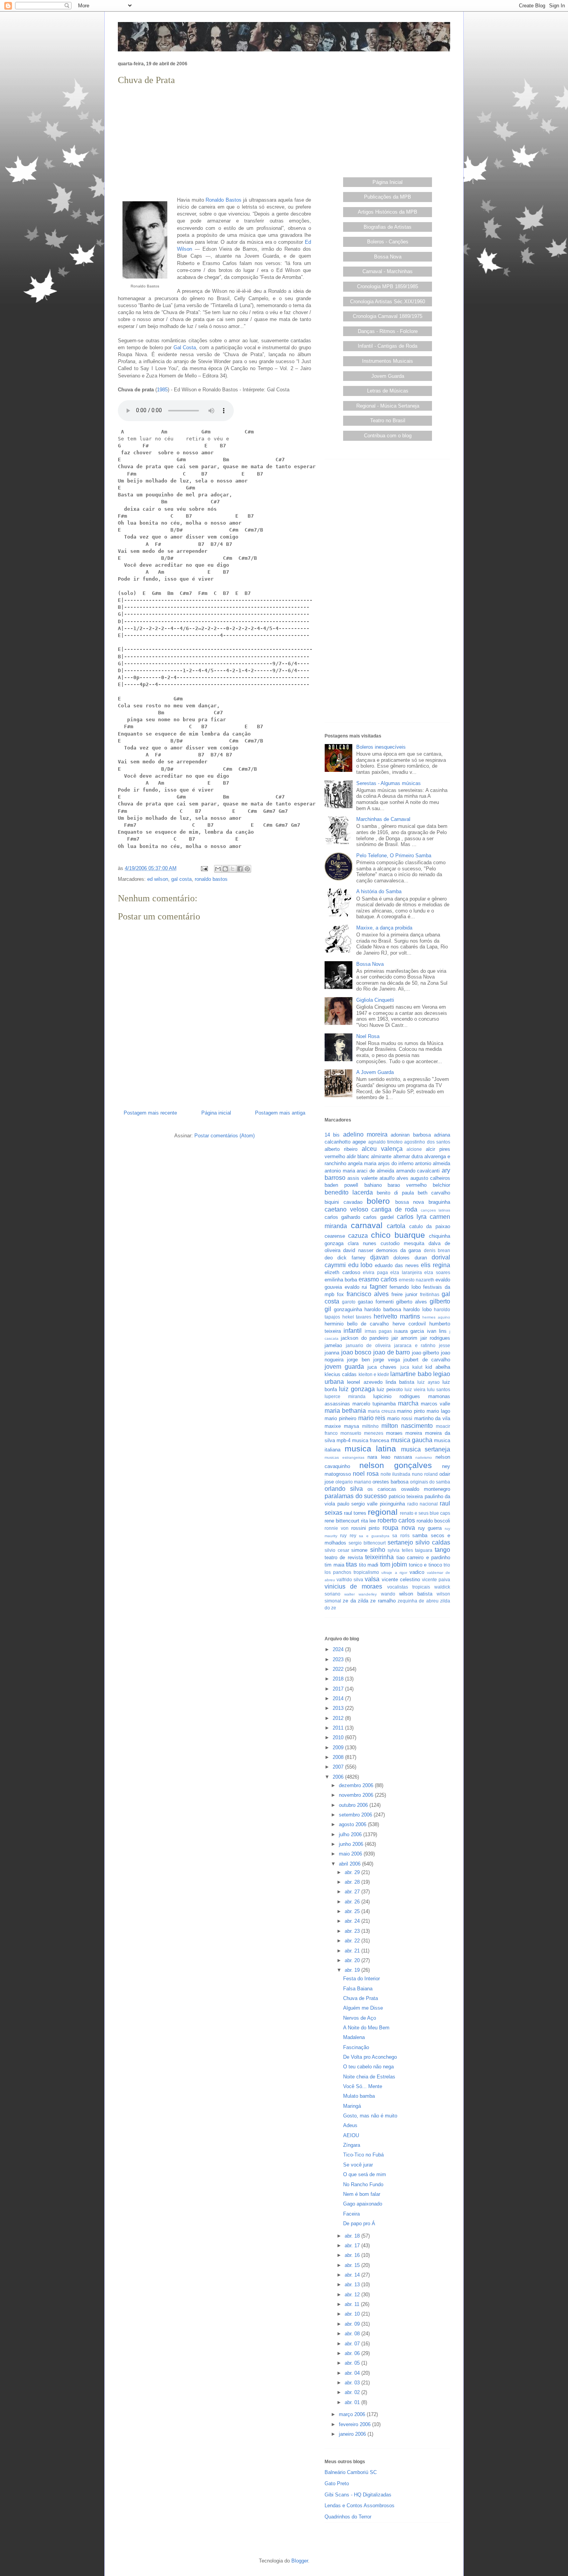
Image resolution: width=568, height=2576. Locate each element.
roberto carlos (396, 1520)
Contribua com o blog (388, 436)
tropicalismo (366, 1572)
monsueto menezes (362, 1433)
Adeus (350, 2125)
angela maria (362, 1163)
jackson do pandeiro (365, 1338)
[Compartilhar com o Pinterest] (247, 869)
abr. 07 (353, 2344)
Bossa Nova (388, 257)
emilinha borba (341, 1280)
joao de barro (392, 1352)
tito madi (369, 1565)
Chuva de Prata (361, 1998)
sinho (378, 1550)
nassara (403, 1457)
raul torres (355, 1513)
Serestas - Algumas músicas (389, 783)
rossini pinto (366, 1528)
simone (359, 1550)
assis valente (362, 1178)
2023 (339, 1659)
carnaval (367, 1225)
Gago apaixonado (363, 2204)
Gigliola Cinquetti (375, 1000)
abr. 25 (353, 1911)
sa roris (401, 1535)
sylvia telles (400, 1550)
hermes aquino (436, 1317)
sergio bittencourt (367, 1543)
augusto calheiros (430, 1178)
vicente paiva (436, 1579)
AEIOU (351, 2135)
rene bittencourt (342, 1521)
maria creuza (382, 1411)
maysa (351, 1426)
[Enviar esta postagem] (204, 868)
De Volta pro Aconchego (370, 2057)
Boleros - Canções (388, 242)
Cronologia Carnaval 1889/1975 (388, 316)
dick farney (351, 1258)
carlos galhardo (342, 1217)
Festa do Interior (361, 1979)
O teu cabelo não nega (368, 2067)
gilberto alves (412, 1302)
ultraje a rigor (394, 1573)
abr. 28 (353, 1882)
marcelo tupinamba (374, 1404)
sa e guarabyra (374, 1536)
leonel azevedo (365, 1382)
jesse (445, 1345)
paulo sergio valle (357, 1504)
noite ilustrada (396, 1474)
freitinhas (430, 1294)
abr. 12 (353, 2295)
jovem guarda (344, 1367)
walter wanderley (361, 1594)
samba (420, 1535)
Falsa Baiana (358, 1989)
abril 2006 (350, 1864)
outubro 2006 (354, 1805)
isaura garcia (409, 1331)
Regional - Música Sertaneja (388, 406)
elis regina (435, 1265)
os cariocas (382, 1489)
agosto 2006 (353, 1824)
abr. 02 (353, 2392)
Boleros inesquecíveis (381, 747)
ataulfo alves (394, 1178)
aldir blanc (358, 1156)
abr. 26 (353, 1902)
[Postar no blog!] (225, 869)
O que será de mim (365, 2174)
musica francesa (371, 1440)
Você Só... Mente (363, 2086)
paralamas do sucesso (356, 1496)
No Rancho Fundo (363, 2184)
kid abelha (438, 1367)
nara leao (379, 1457)
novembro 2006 (357, 1795)
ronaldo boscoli (433, 1521)
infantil (353, 1331)
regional (383, 1512)
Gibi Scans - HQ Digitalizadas (358, 2495)
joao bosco (356, 1352)
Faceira (351, 2214)
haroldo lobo (417, 1309)
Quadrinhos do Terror (348, 2517)
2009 (339, 1748)
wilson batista (416, 1594)
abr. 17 (353, 2246)
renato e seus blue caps (425, 1513)
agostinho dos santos (427, 1142)
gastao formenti (376, 1302)
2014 (339, 1698)
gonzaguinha (348, 1309)
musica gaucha (412, 1440)
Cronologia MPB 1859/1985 (388, 286)
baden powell (341, 1185)
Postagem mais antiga (280, 1113)
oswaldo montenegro (426, 1489)
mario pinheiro (340, 1418)
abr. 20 (353, 1960)
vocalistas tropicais (409, 1587)
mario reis (372, 1418)
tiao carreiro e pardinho (423, 1557)
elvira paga (375, 1272)
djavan (379, 1257)
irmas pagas (378, 1331)
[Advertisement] (214, 141)
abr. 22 (353, 1941)
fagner (378, 1287)
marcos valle (435, 1404)
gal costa (181, 879)
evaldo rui (356, 1287)
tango (442, 1550)
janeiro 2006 (353, 2434)
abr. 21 (353, 1951)
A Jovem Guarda (375, 1072)
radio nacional (423, 1504)
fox (340, 1294)
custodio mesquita (402, 1243)
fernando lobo (405, 1287)
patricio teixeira (406, 1496)
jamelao (333, 1345)
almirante (381, 1156)
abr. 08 (353, 2334)
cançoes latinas (436, 1210)
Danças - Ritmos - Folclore (388, 331)
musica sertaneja (426, 1449)
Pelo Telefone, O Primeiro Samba (394, 856)
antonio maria (340, 1171)
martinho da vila (432, 1418)
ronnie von (337, 1528)
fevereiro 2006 (355, 2424)
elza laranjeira (406, 1272)
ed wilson (158, 879)
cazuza (358, 1236)
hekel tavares (357, 1317)
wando (388, 1594)
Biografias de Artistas (388, 227)
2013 (339, 1708)
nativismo (424, 1457)
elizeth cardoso (342, 1272)
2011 (339, 1728)
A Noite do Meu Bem (366, 2028)
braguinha (439, 1202)
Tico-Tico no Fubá (363, 2155)
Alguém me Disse (363, 2008)
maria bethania (345, 1411)
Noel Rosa (368, 1036)
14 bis (332, 1135)
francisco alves (368, 1294)
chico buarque (398, 1235)
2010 (339, 1737)
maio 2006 (351, 1854)
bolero (378, 1201)
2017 (339, 1689)
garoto (349, 1302)
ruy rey (348, 1535)
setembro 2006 (356, 1815)
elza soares (437, 1272)
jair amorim (404, 1338)
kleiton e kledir (374, 1374)
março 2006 (353, 2414)
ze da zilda (355, 1601)
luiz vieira (415, 1389)
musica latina (371, 1449)
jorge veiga (386, 1360)
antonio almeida (433, 1163)
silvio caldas (433, 1542)
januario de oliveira (368, 1345)
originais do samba (430, 1482)
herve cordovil (409, 1324)
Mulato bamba (359, 2096)
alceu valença (382, 1149)
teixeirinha (379, 1557)
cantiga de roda (394, 1209)
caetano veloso (346, 1209)
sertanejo (400, 1542)
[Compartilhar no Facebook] (240, 869)
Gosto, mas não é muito (370, 2116)
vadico (417, 1572)
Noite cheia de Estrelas (369, 2077)
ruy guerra (430, 1528)
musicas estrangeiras (344, 1457)
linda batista (400, 1382)
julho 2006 (351, 1834)
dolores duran (410, 1258)
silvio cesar (337, 1550)
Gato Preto (337, 2483)
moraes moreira (404, 1433)
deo (329, 1258)
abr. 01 (353, 2402)
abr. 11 (353, 2304)
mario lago (438, 1411)
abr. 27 (353, 1892)
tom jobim (394, 1564)
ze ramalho (383, 1601)
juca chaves (382, 1367)
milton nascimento (407, 1426)
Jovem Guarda (388, 376)
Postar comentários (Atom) (224, 1136)
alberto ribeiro (341, 1149)
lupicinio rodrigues (397, 1396)
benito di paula (395, 1193)
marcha (408, 1403)
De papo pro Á (359, 2223)
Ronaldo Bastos (224, 200)
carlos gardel (378, 1217)
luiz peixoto (390, 1389)
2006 (339, 1777)
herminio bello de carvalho (357, 1324)
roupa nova (399, 1528)
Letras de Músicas (388, 391)
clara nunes (362, 1243)
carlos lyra (412, 1217)
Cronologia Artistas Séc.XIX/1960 (388, 302)
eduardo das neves (397, 1265)
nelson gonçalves (396, 1465)
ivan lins (437, 1331)
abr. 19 (353, 1970)
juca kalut (411, 1367)
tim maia (334, 1565)
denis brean (437, 1250)
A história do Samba (379, 891)
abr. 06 (353, 2353)
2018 (339, 1679)
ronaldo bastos (211, 879)
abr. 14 (353, 2275)
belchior (441, 1185)
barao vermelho (407, 1185)
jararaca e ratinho (415, 1345)
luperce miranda (345, 1396)
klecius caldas (341, 1374)
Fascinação (356, 2047)
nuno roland (425, 1474)
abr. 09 (353, 2324)
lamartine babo (411, 1374)
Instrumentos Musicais (388, 361)
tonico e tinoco (425, 1565)
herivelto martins (397, 1316)
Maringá (352, 2106)
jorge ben (358, 1360)
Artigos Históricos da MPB (388, 212)
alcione (414, 1149)
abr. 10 (353, 2314)
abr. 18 (353, 2236)
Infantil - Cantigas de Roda (388, 346)
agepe (359, 1142)
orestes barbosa (390, 1482)
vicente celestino (401, 1579)
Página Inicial (388, 182)
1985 (162, 390)
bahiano (373, 1185)
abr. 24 (353, 1921)
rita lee (368, 1521)
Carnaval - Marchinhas (388, 271)
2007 (339, 1767)
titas (351, 1564)
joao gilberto (426, 1353)
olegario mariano (353, 1482)
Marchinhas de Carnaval (383, 819)
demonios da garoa (399, 1250)
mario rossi (400, 1418)
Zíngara (352, 2145)
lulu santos (439, 1389)
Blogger (300, 2561)
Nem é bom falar (362, 2194)
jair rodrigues (435, 1338)
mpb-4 (344, 1440)
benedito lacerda (349, 1192)
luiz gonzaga (357, 1389)
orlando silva (344, 1489)
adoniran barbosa (411, 1135)
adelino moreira (365, 1134)
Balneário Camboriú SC (351, 2472)
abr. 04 (353, 2373)
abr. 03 (353, 2383)
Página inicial (216, 1113)
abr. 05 (353, 2363)
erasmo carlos (378, 1279)
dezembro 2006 (357, 1785)
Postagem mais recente (150, 1113)
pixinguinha (392, 1504)
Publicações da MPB (388, 197)
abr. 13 (353, 2285)
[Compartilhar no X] (233, 869)
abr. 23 (353, 1931)
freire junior (404, 1294)
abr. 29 (353, 1872)
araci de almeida (375, 1171)
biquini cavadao (344, 1202)
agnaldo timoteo (385, 1142)
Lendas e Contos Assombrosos (360, 2505)
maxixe (333, 1426)
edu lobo (361, 1265)
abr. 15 (353, 2265)
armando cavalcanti (418, 1171)
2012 (339, 1718)
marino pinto (411, 1411)
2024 (339, 1649)
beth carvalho (434, 1193)
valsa (372, 1579)
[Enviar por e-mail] (218, 869)
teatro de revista (344, 1557)
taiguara (424, 1550)
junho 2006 (352, 1844)
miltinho (370, 1426)
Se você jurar (358, 2165)
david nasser (358, 1250)
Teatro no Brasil (388, 421)
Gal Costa (185, 347)
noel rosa (366, 1474)
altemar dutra (408, 1156)
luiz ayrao (428, 1382)
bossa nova (410, 1202)
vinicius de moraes (353, 1586)
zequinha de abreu (418, 1601)
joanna (332, 1353)
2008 (339, 1757)
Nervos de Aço (360, 2018)
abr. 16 (353, 2255)
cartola (396, 1226)
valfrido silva (350, 1579)
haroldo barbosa (383, 1309)
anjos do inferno (396, 1163)
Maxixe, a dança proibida (384, 928)
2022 (339, 1669)
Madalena (354, 2037)
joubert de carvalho (427, 1360)
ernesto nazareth (417, 1280)
